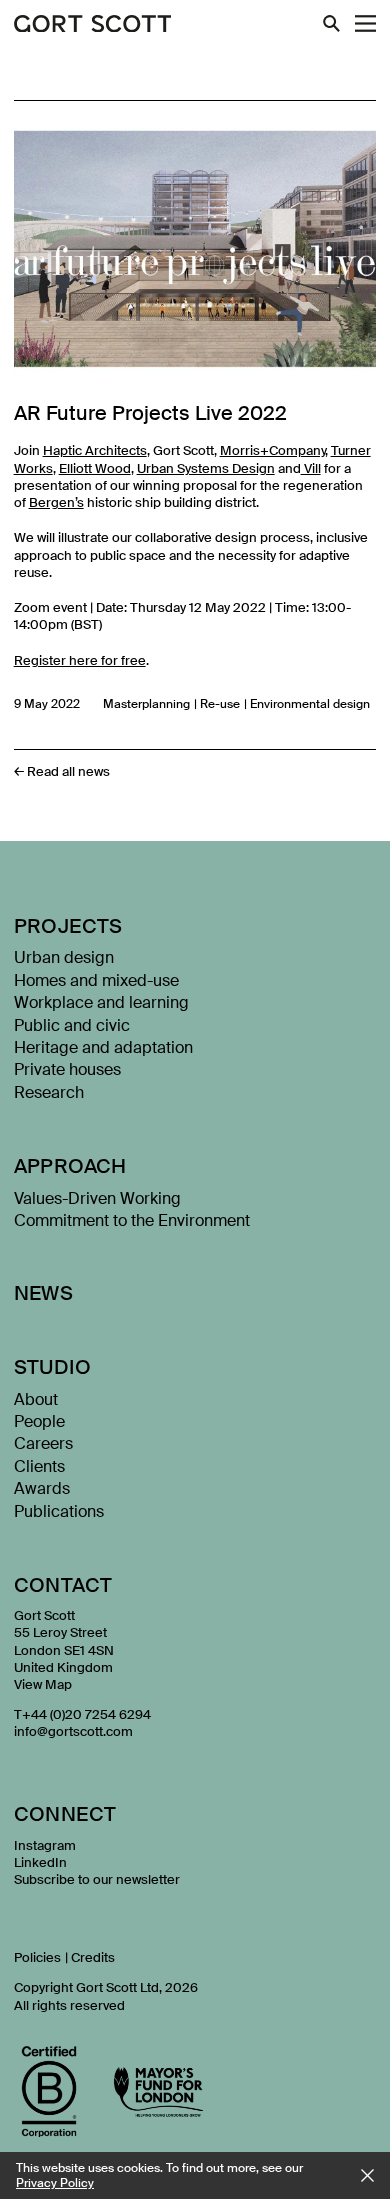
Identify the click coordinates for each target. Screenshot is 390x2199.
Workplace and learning (101, 1002)
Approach (70, 1166)
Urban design (64, 957)
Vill (311, 468)
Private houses (67, 1069)
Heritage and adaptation (103, 1047)
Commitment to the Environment (132, 1220)
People (39, 1421)
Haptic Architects (95, 450)
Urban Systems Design (206, 468)
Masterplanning (146, 704)
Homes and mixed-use (96, 980)
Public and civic (72, 1025)
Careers (43, 1443)
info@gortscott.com (73, 1731)
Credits (93, 1957)
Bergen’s (56, 502)
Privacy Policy (55, 2183)
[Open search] (331, 23)
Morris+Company (272, 450)
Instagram (45, 1845)
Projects (68, 926)
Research (49, 1092)
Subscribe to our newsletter (97, 1879)
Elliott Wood (95, 468)
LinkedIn (40, 1862)
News (44, 1293)
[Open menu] (365, 23)
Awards (42, 1488)
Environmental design (310, 704)
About (36, 1399)
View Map (43, 1684)
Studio (52, 1367)
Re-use (220, 704)
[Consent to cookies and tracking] (367, 2175)
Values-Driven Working (97, 1198)
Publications (59, 1511)
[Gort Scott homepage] (93, 25)
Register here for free (80, 660)
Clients (39, 1466)
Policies (37, 1957)
